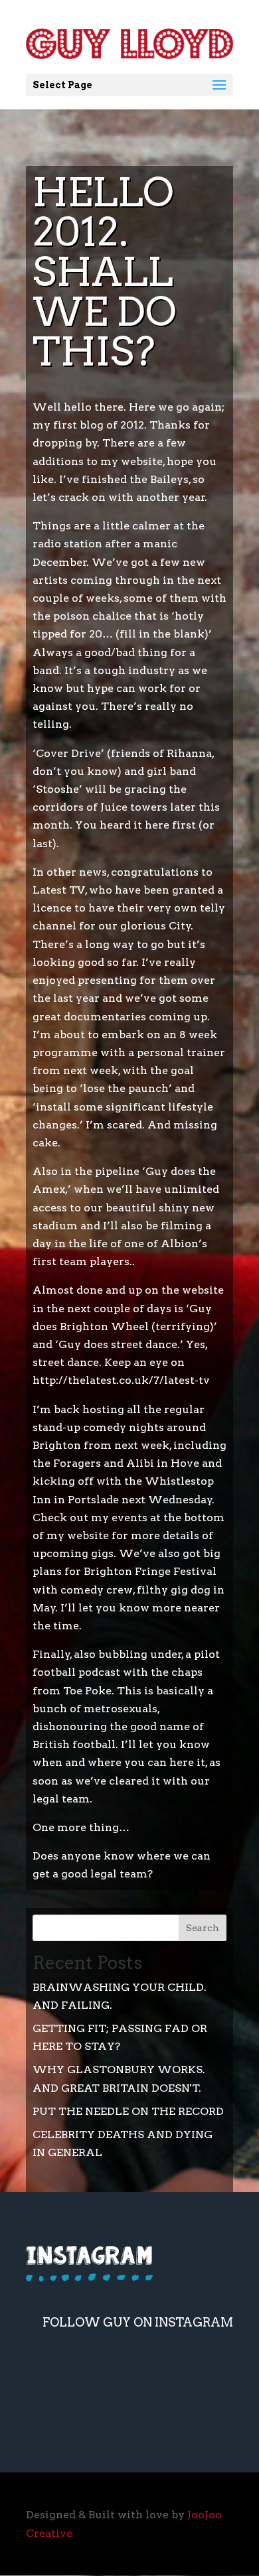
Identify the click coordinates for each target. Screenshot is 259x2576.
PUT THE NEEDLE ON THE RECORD (128, 2111)
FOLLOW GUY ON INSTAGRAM (138, 2322)
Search (203, 1928)
